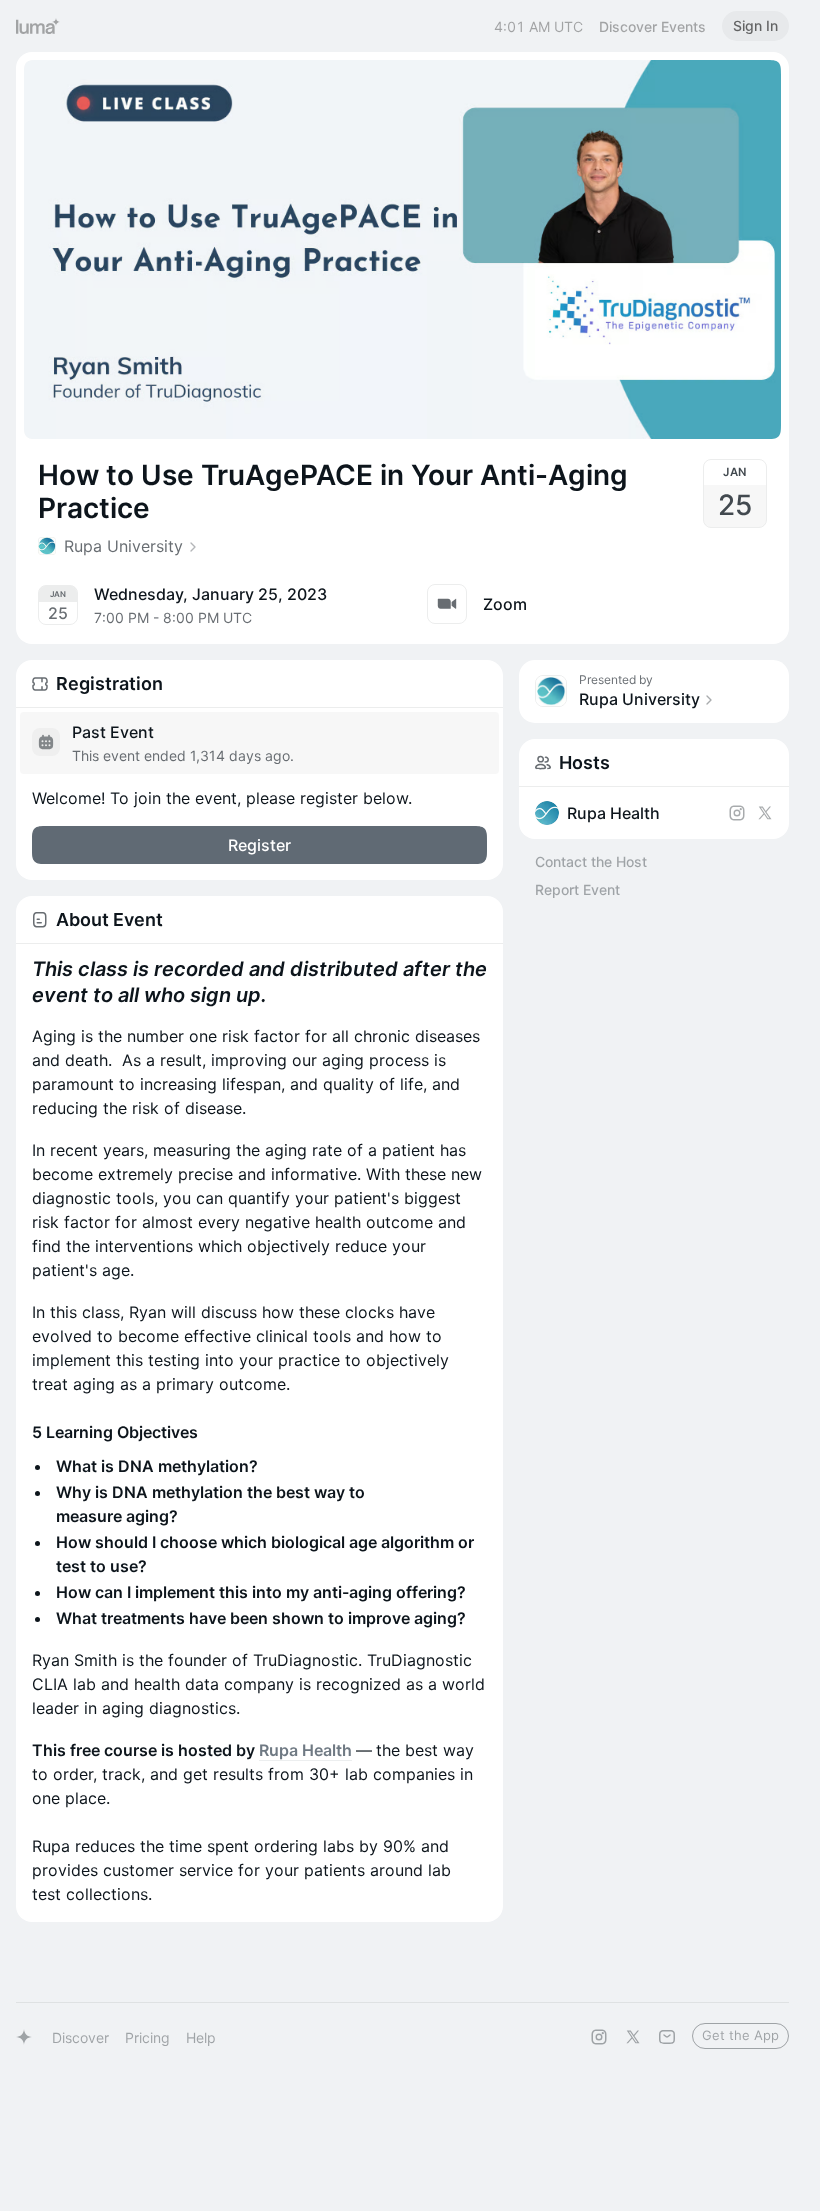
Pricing (147, 2037)
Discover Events (652, 26)
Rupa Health (305, 1750)
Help (201, 2037)
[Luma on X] (633, 2037)
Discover (80, 2037)
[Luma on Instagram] (599, 2037)
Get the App (740, 2035)
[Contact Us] (667, 2037)
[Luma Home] (38, 26)
